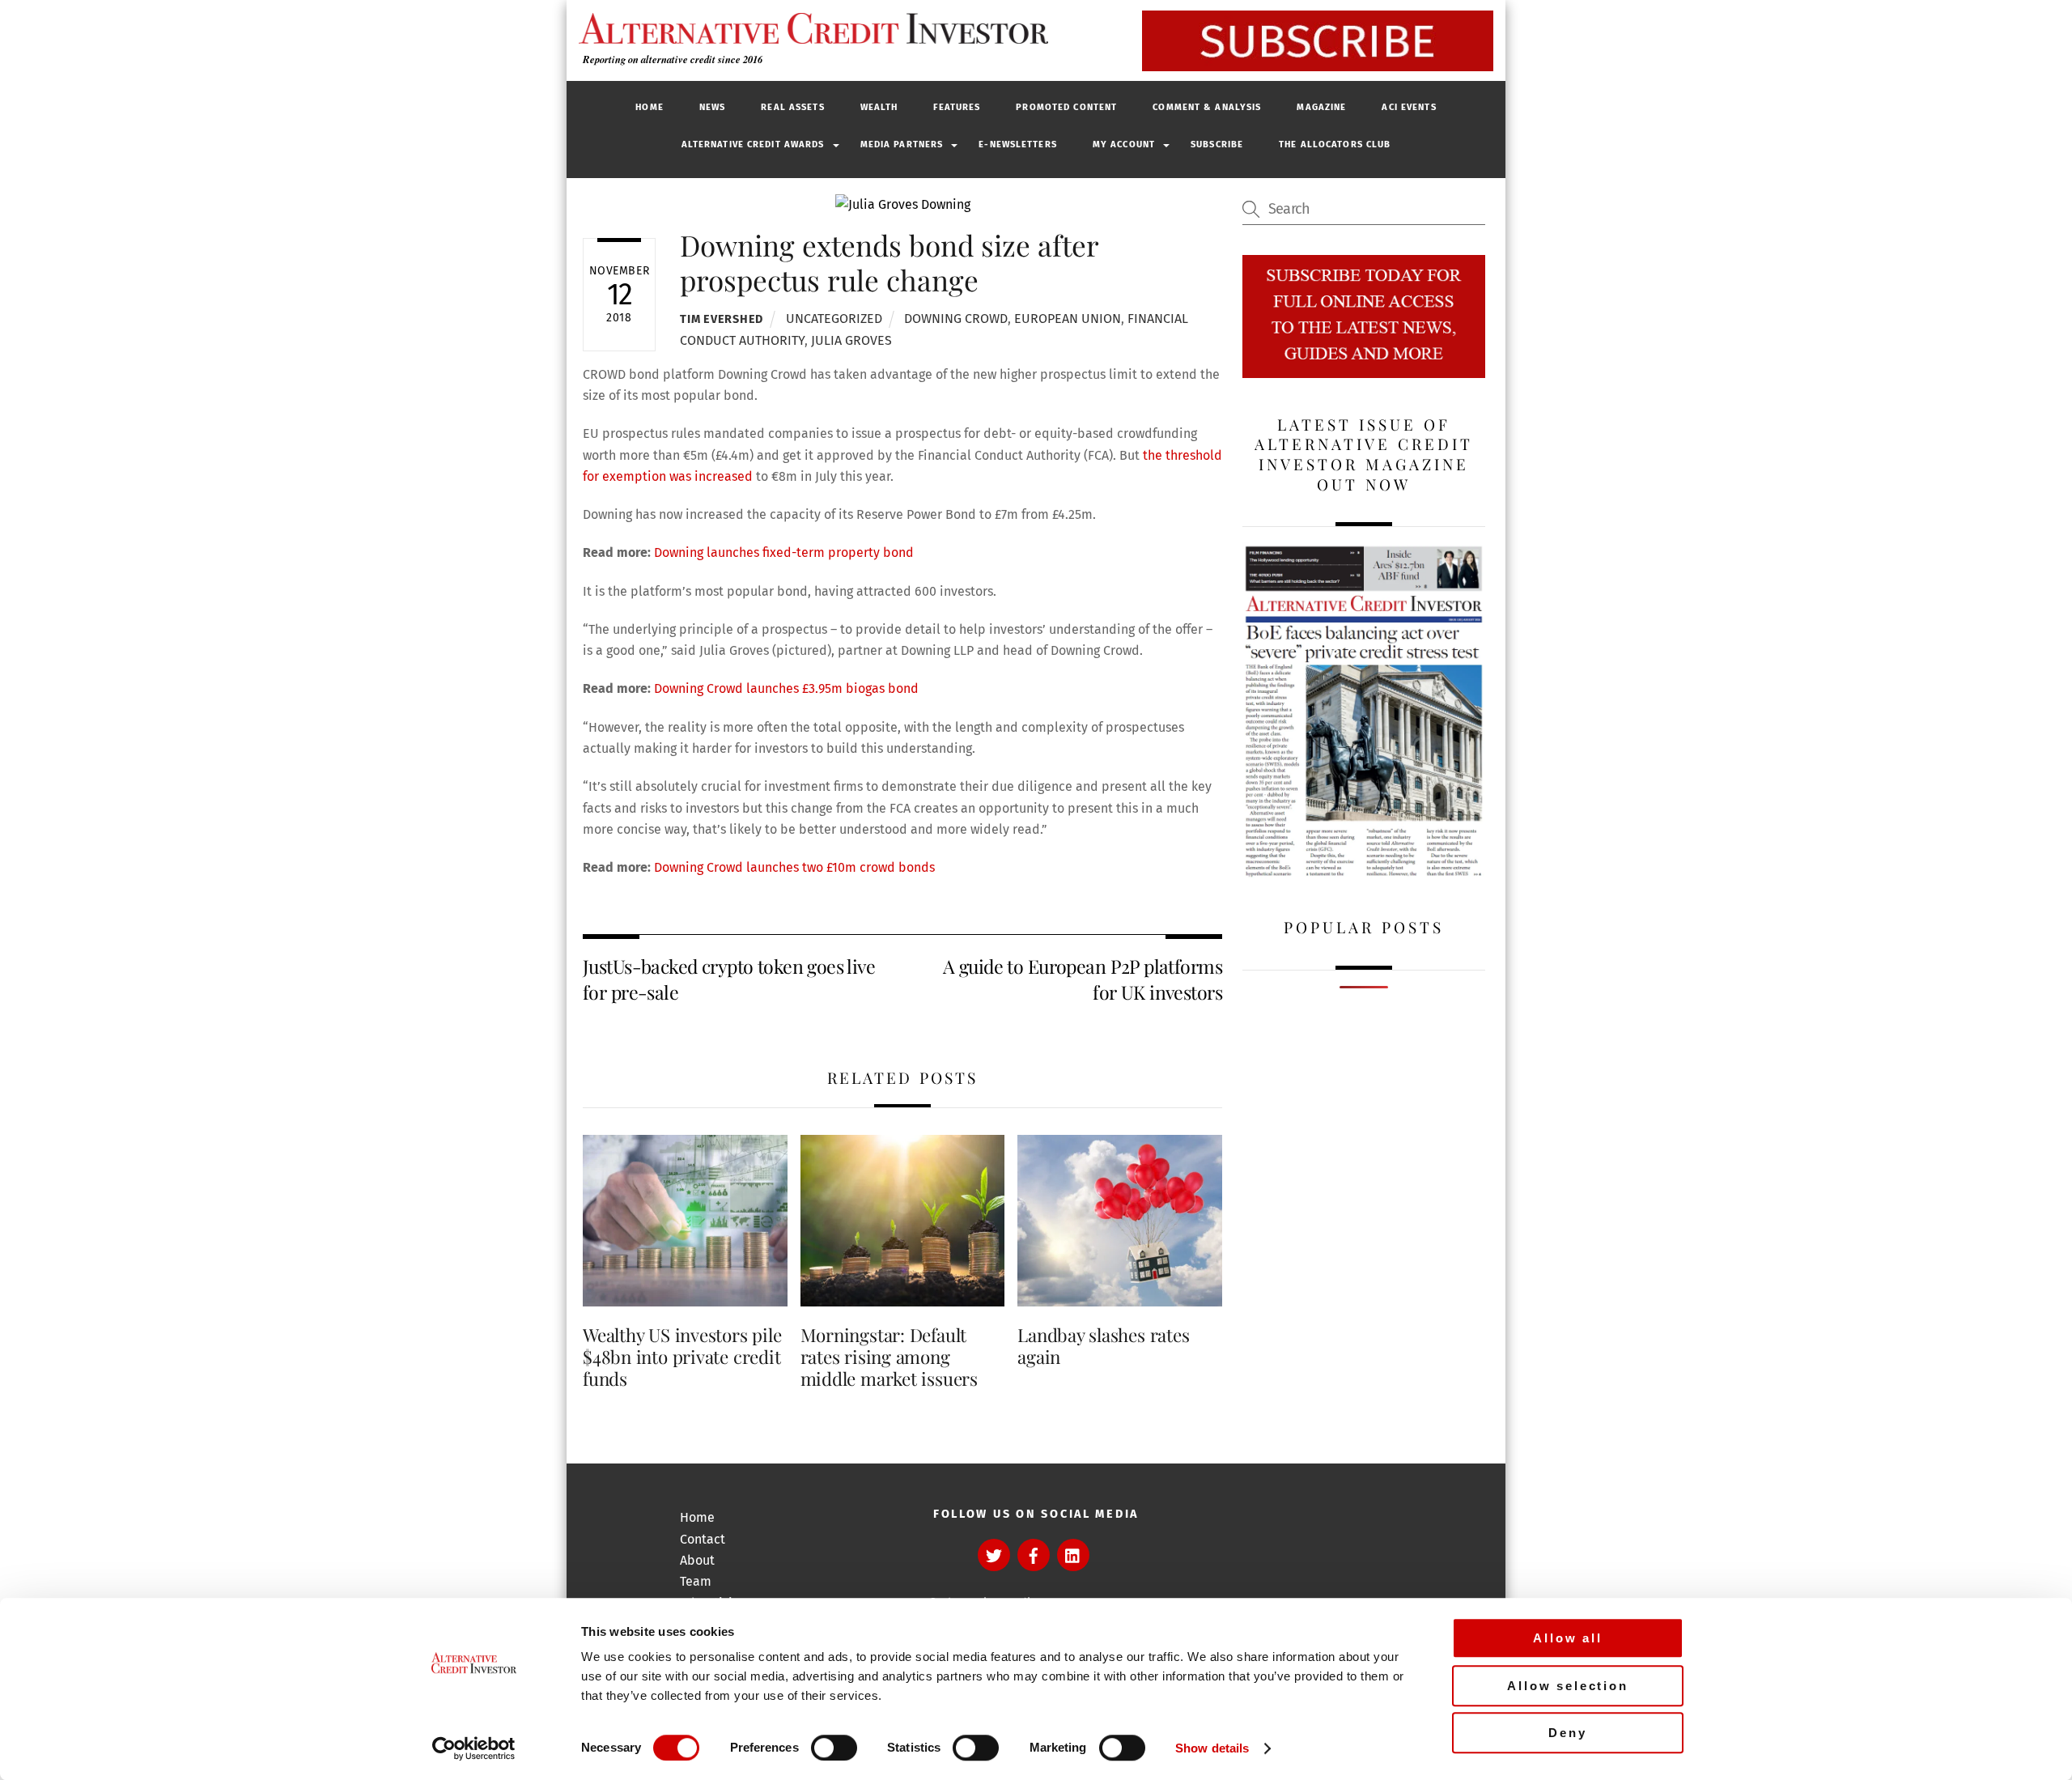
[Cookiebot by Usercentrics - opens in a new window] (474, 1748)
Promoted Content (1066, 107)
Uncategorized (834, 319)
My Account (1124, 144)
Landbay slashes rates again (1103, 1346)
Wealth (879, 107)
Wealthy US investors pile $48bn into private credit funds (682, 1357)
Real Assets (792, 107)
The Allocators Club (1335, 144)
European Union (1068, 319)
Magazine (1321, 107)
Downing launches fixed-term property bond (784, 552)
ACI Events (1409, 107)
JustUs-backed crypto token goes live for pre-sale (729, 979)
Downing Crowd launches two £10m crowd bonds (794, 867)
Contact (703, 1539)
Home (649, 107)
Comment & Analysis (1207, 107)
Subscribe (1217, 144)
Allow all (1568, 1638)
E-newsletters (1018, 144)
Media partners (902, 144)
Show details (1212, 1748)
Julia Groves (851, 340)
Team (696, 1581)
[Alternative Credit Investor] (809, 28)
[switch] (834, 1748)
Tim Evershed (722, 319)
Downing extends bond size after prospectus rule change (889, 262)
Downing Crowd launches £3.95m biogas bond (786, 688)
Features (957, 107)
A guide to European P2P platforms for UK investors (1083, 979)
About (697, 1560)
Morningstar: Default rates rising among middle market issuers (889, 1357)
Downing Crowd (956, 319)
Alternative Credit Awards (753, 144)
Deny (1567, 1733)
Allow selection (1568, 1686)
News (712, 107)
